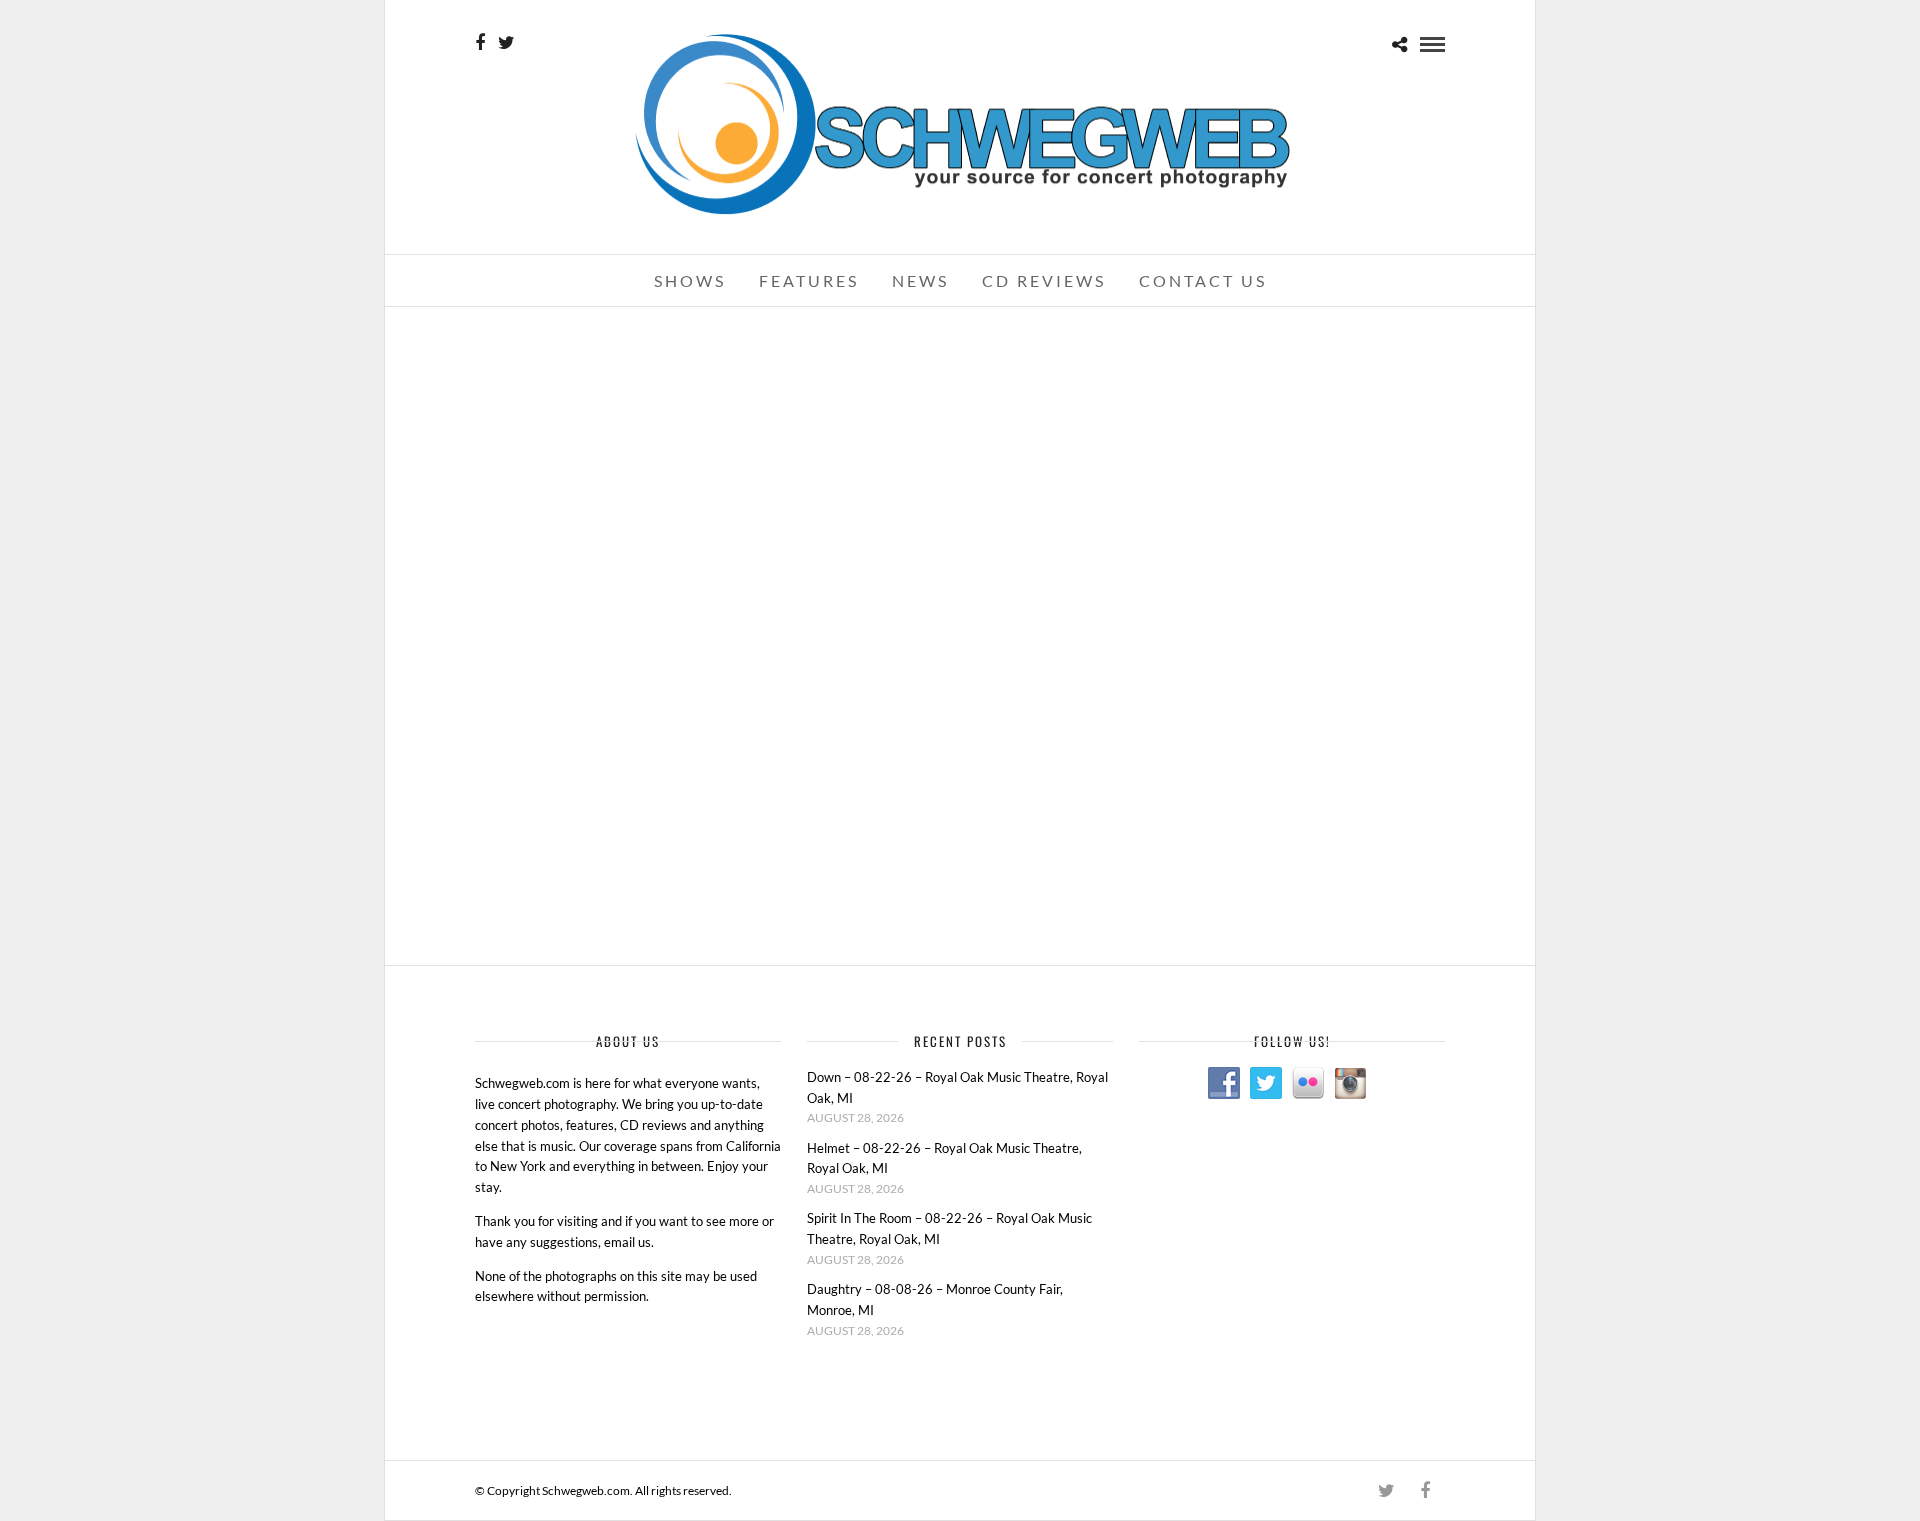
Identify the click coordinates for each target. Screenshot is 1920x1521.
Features (809, 280)
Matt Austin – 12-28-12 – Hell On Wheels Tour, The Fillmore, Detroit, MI (630, 658)
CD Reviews (1044, 280)
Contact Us (1203, 280)
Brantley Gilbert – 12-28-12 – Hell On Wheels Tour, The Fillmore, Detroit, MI (1289, 363)
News (920, 280)
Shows (690, 280)
